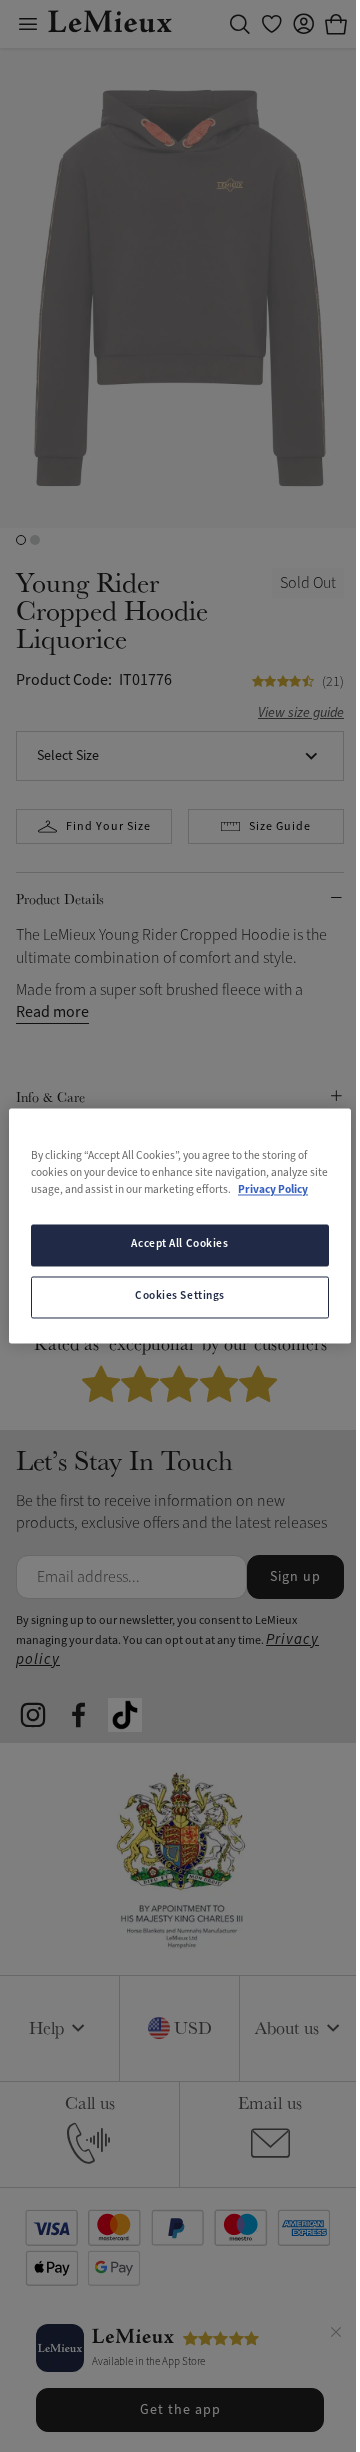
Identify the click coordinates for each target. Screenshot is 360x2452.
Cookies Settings (180, 1297)
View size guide (301, 713)
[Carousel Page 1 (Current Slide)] (21, 540)
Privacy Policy (273, 1191)
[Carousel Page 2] (35, 540)
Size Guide (280, 826)
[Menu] (28, 24)
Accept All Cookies (179, 1245)
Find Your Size (108, 826)
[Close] (336, 2335)
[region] (180, 1225)
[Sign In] (304, 24)
